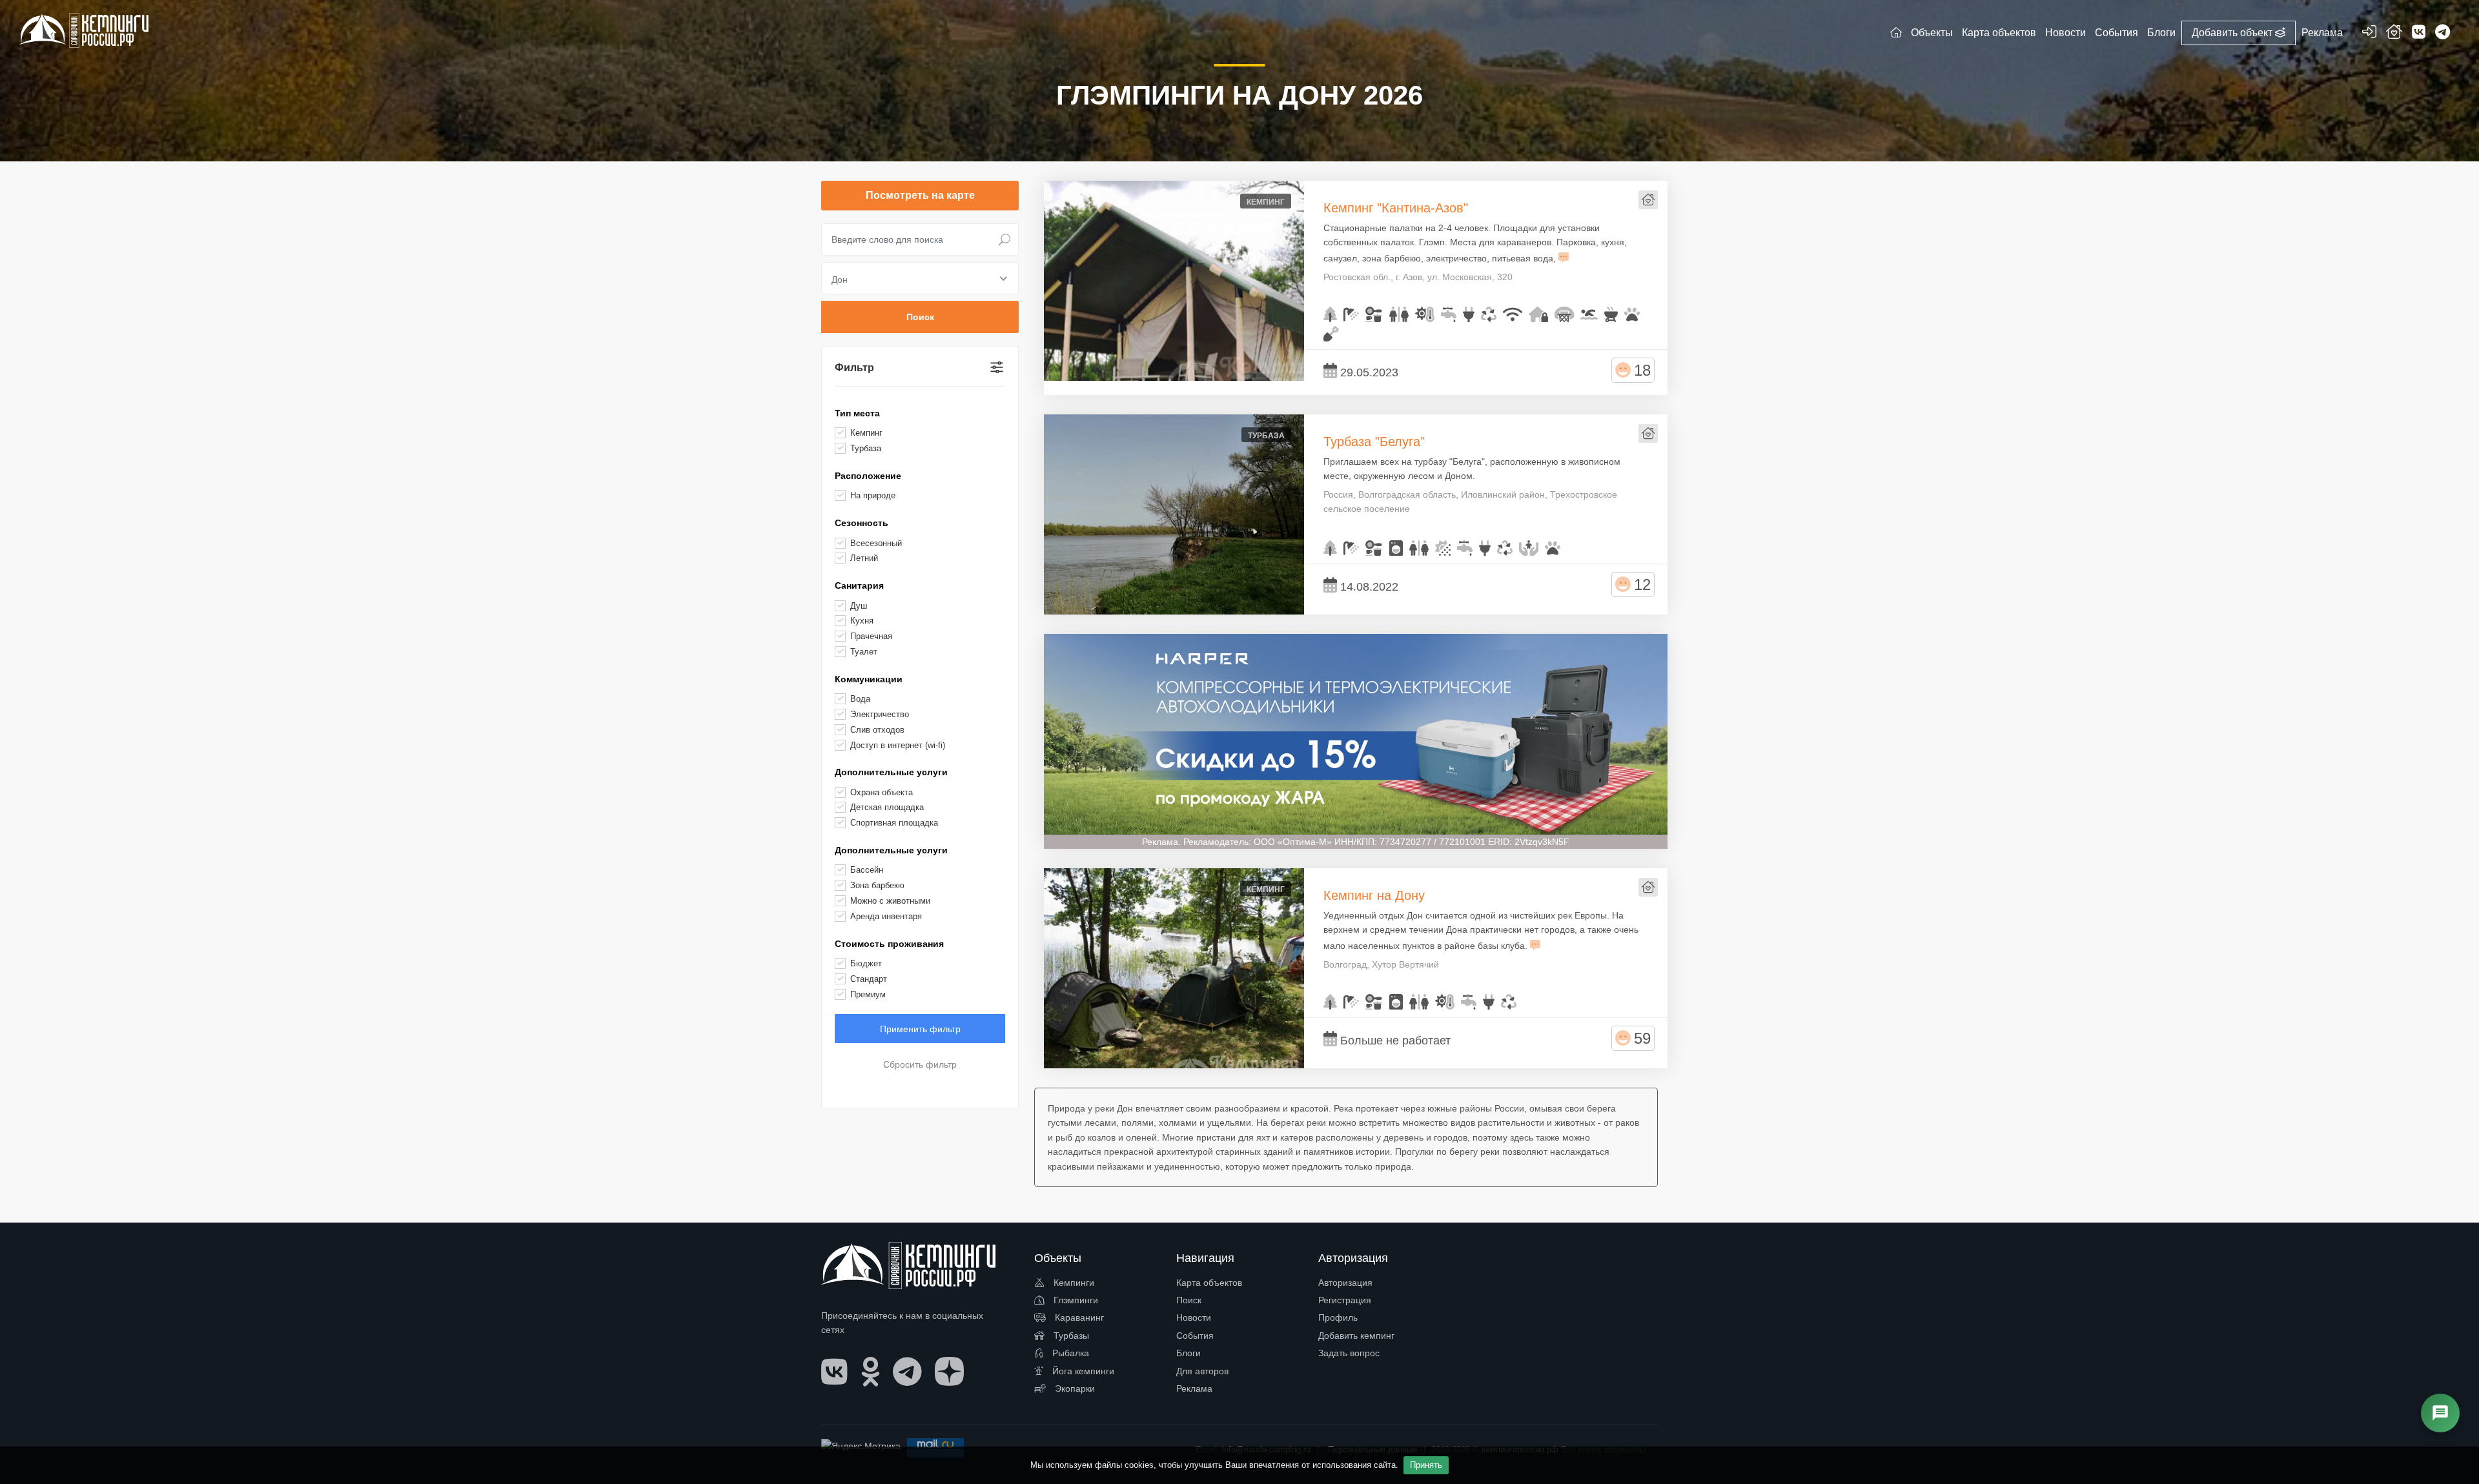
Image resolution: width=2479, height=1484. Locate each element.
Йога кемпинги (1082, 1371)
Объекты (1932, 33)
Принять (1426, 1465)
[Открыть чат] (2440, 1413)
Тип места (857, 413)
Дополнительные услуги (891, 772)
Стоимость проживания (889, 944)
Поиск (1189, 1300)
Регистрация (1345, 1300)
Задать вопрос (1349, 1353)
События (1195, 1336)
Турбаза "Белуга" (1374, 442)
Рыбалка (1069, 1353)
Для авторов (1202, 1371)
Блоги (1188, 1353)
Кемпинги (1073, 1283)
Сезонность (862, 523)
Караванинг (1078, 1317)
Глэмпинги (1075, 1300)
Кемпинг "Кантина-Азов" (1396, 208)
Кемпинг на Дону (1374, 895)
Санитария (859, 585)
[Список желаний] (2394, 34)
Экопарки (1074, 1388)
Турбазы (1070, 1336)
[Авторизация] (2369, 34)
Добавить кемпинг (1356, 1336)
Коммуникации (869, 679)
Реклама (1194, 1388)
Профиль (1338, 1317)
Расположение (868, 476)
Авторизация (1345, 1283)
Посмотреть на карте (920, 195)
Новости (1194, 1317)
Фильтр (854, 368)
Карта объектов (1209, 1283)
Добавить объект (2233, 33)
